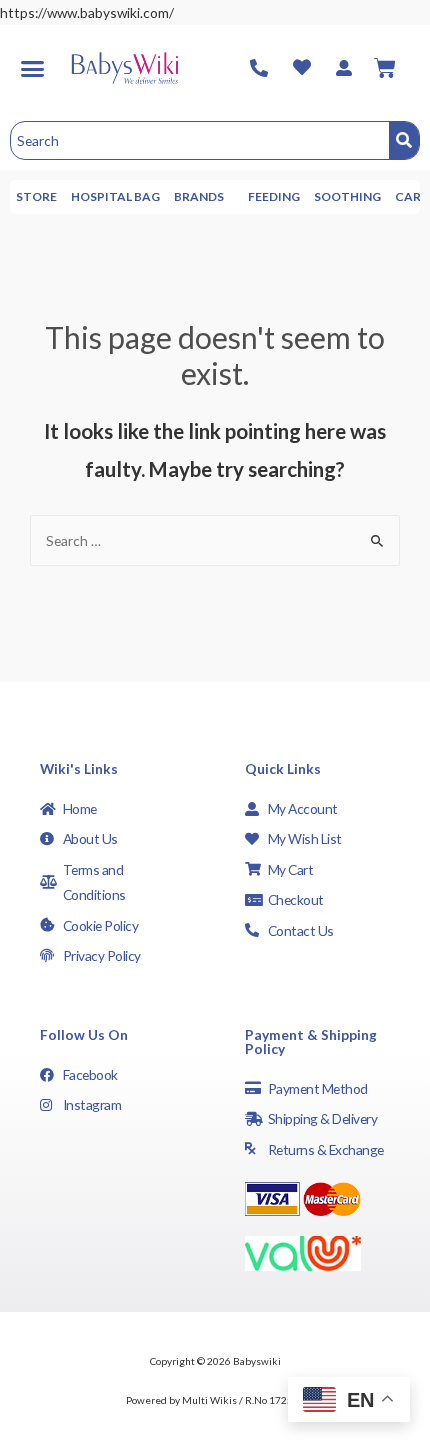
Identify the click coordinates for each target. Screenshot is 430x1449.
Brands (199, 196)
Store (36, 196)
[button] (32, 68)
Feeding (274, 196)
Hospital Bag (115, 196)
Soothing (347, 196)
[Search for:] (215, 540)
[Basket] (385, 68)
